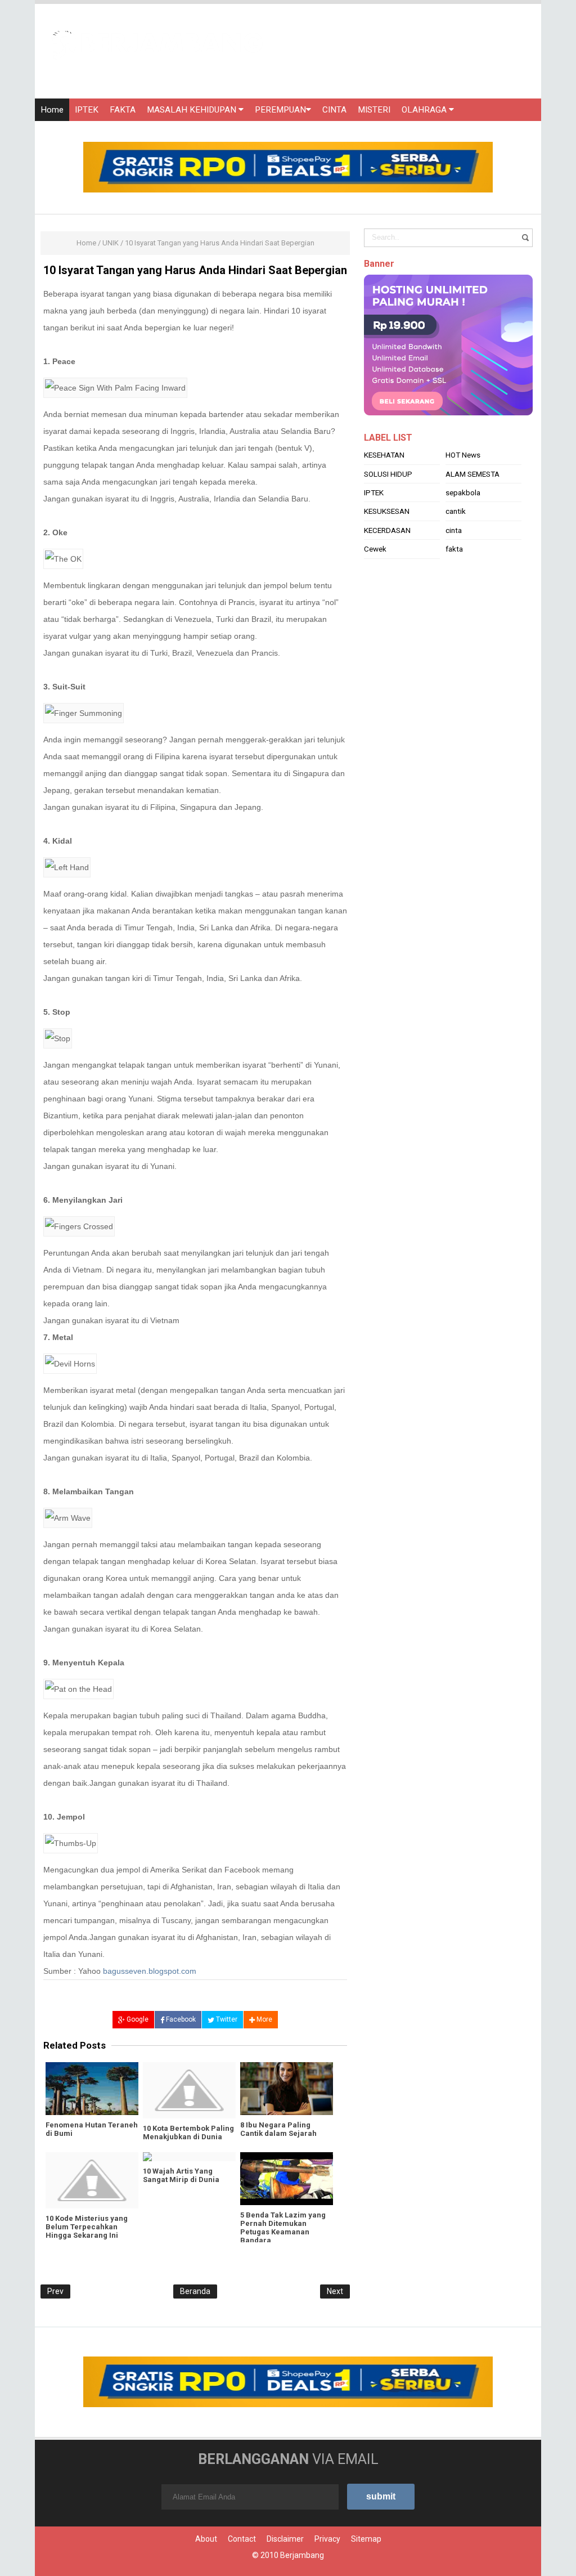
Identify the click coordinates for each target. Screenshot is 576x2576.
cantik (456, 511)
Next (335, 2291)
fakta (454, 549)
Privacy (327, 2539)
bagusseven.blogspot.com (150, 1971)
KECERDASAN (387, 530)
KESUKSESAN (387, 511)
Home (52, 110)
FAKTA (123, 110)
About (206, 2539)
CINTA (334, 110)
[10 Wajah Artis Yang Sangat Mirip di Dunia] (189, 2157)
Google (137, 2019)
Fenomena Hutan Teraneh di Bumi (92, 2129)
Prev (55, 2291)
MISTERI (374, 110)
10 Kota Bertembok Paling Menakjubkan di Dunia (188, 2133)
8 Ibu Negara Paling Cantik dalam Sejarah (278, 2129)
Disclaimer (285, 2539)
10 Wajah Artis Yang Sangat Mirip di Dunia (181, 2175)
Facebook (180, 2019)
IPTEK (87, 110)
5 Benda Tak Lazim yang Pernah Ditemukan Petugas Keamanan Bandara (283, 2228)
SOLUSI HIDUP (388, 474)
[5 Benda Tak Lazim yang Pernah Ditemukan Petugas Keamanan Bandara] (287, 2179)
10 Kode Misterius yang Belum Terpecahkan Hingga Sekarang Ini (87, 2227)
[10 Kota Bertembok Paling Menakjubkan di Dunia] (189, 2090)
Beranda (195, 2291)
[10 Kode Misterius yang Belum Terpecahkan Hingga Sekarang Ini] (92, 2180)
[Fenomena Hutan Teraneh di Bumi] (92, 2089)
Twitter (226, 2019)
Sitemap (366, 2539)
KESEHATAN (384, 455)
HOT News (463, 455)
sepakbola (463, 492)
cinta (454, 530)
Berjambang (302, 2555)
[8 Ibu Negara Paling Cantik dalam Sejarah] (287, 2089)
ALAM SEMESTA (472, 474)
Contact (242, 2539)
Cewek (375, 549)
